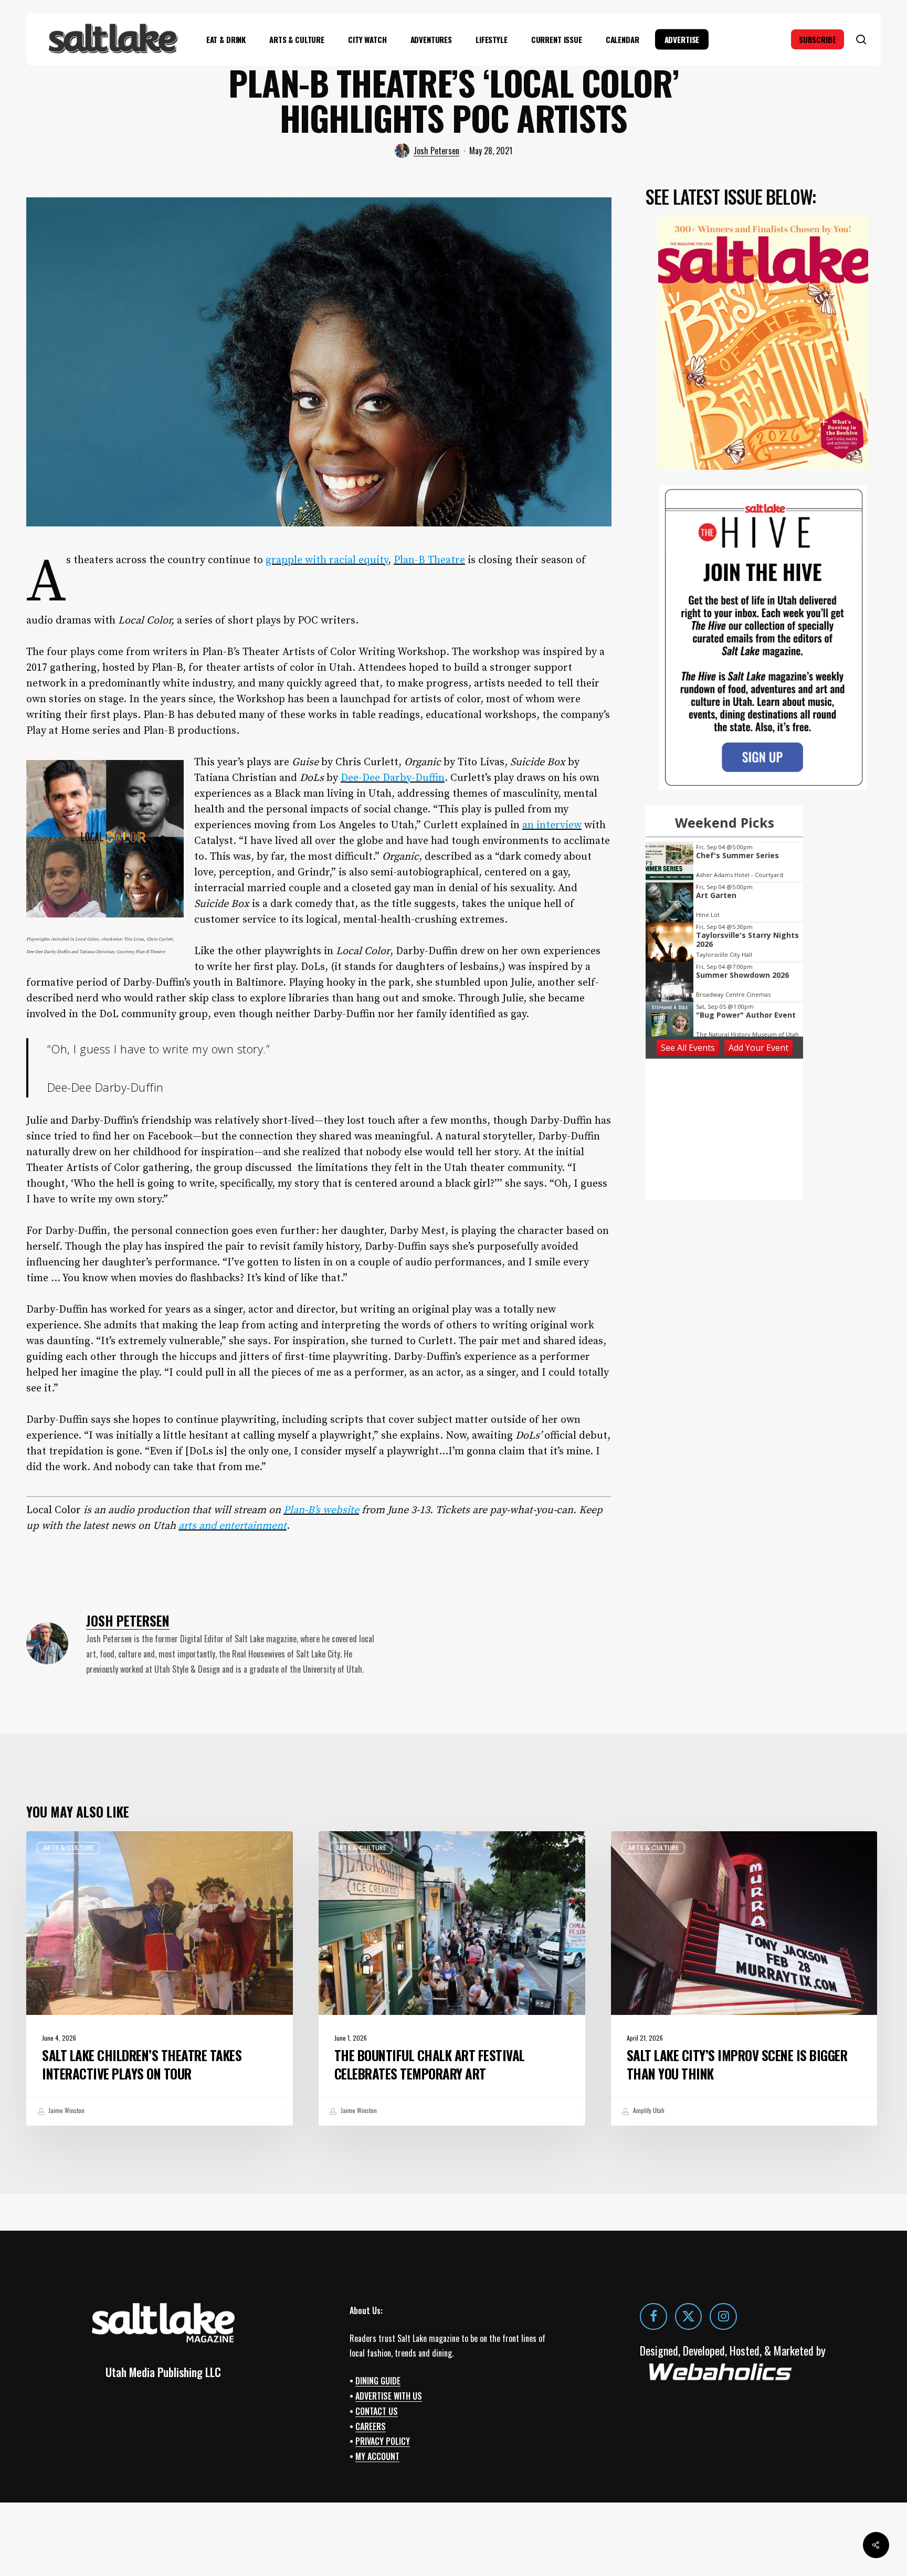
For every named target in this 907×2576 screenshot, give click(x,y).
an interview (552, 825)
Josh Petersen (436, 151)
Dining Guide (378, 2381)
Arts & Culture (68, 1848)
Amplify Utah (648, 2110)
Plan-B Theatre (429, 560)
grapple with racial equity (327, 560)
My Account (377, 2456)
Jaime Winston (66, 2110)
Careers (371, 2426)
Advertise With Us (389, 2396)
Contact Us (377, 2411)
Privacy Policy (383, 2441)
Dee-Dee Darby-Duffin (393, 778)
